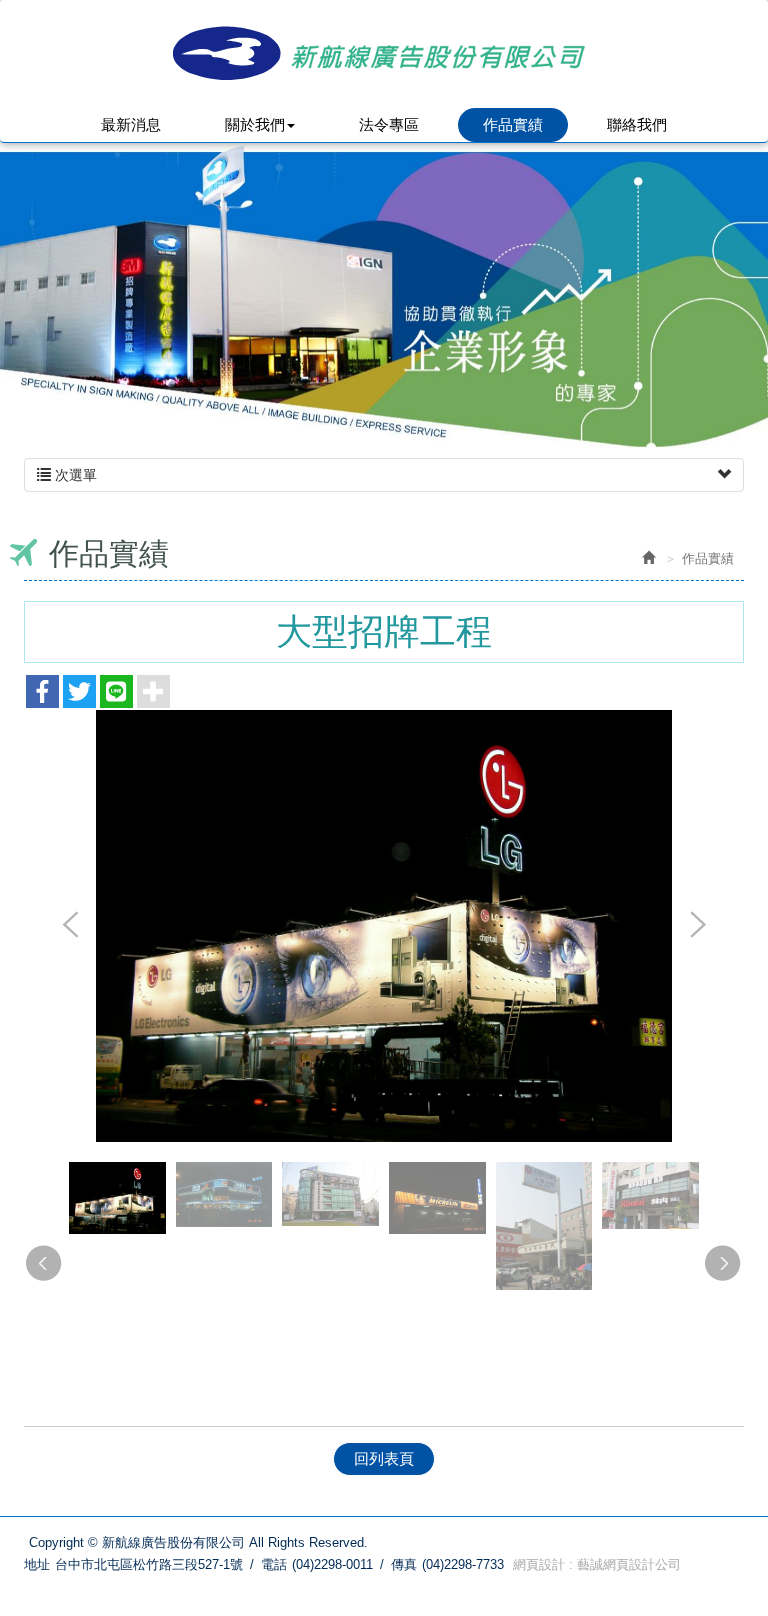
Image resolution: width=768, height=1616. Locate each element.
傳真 (404, 1564)
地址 (37, 1564)
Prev (71, 926)
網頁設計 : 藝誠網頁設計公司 (597, 1564)
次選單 (74, 475)
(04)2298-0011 (332, 1564)
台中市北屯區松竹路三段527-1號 (149, 1564)
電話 (274, 1564)
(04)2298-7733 (463, 1564)
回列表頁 (384, 1458)
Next (697, 926)
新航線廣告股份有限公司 (384, 53)
